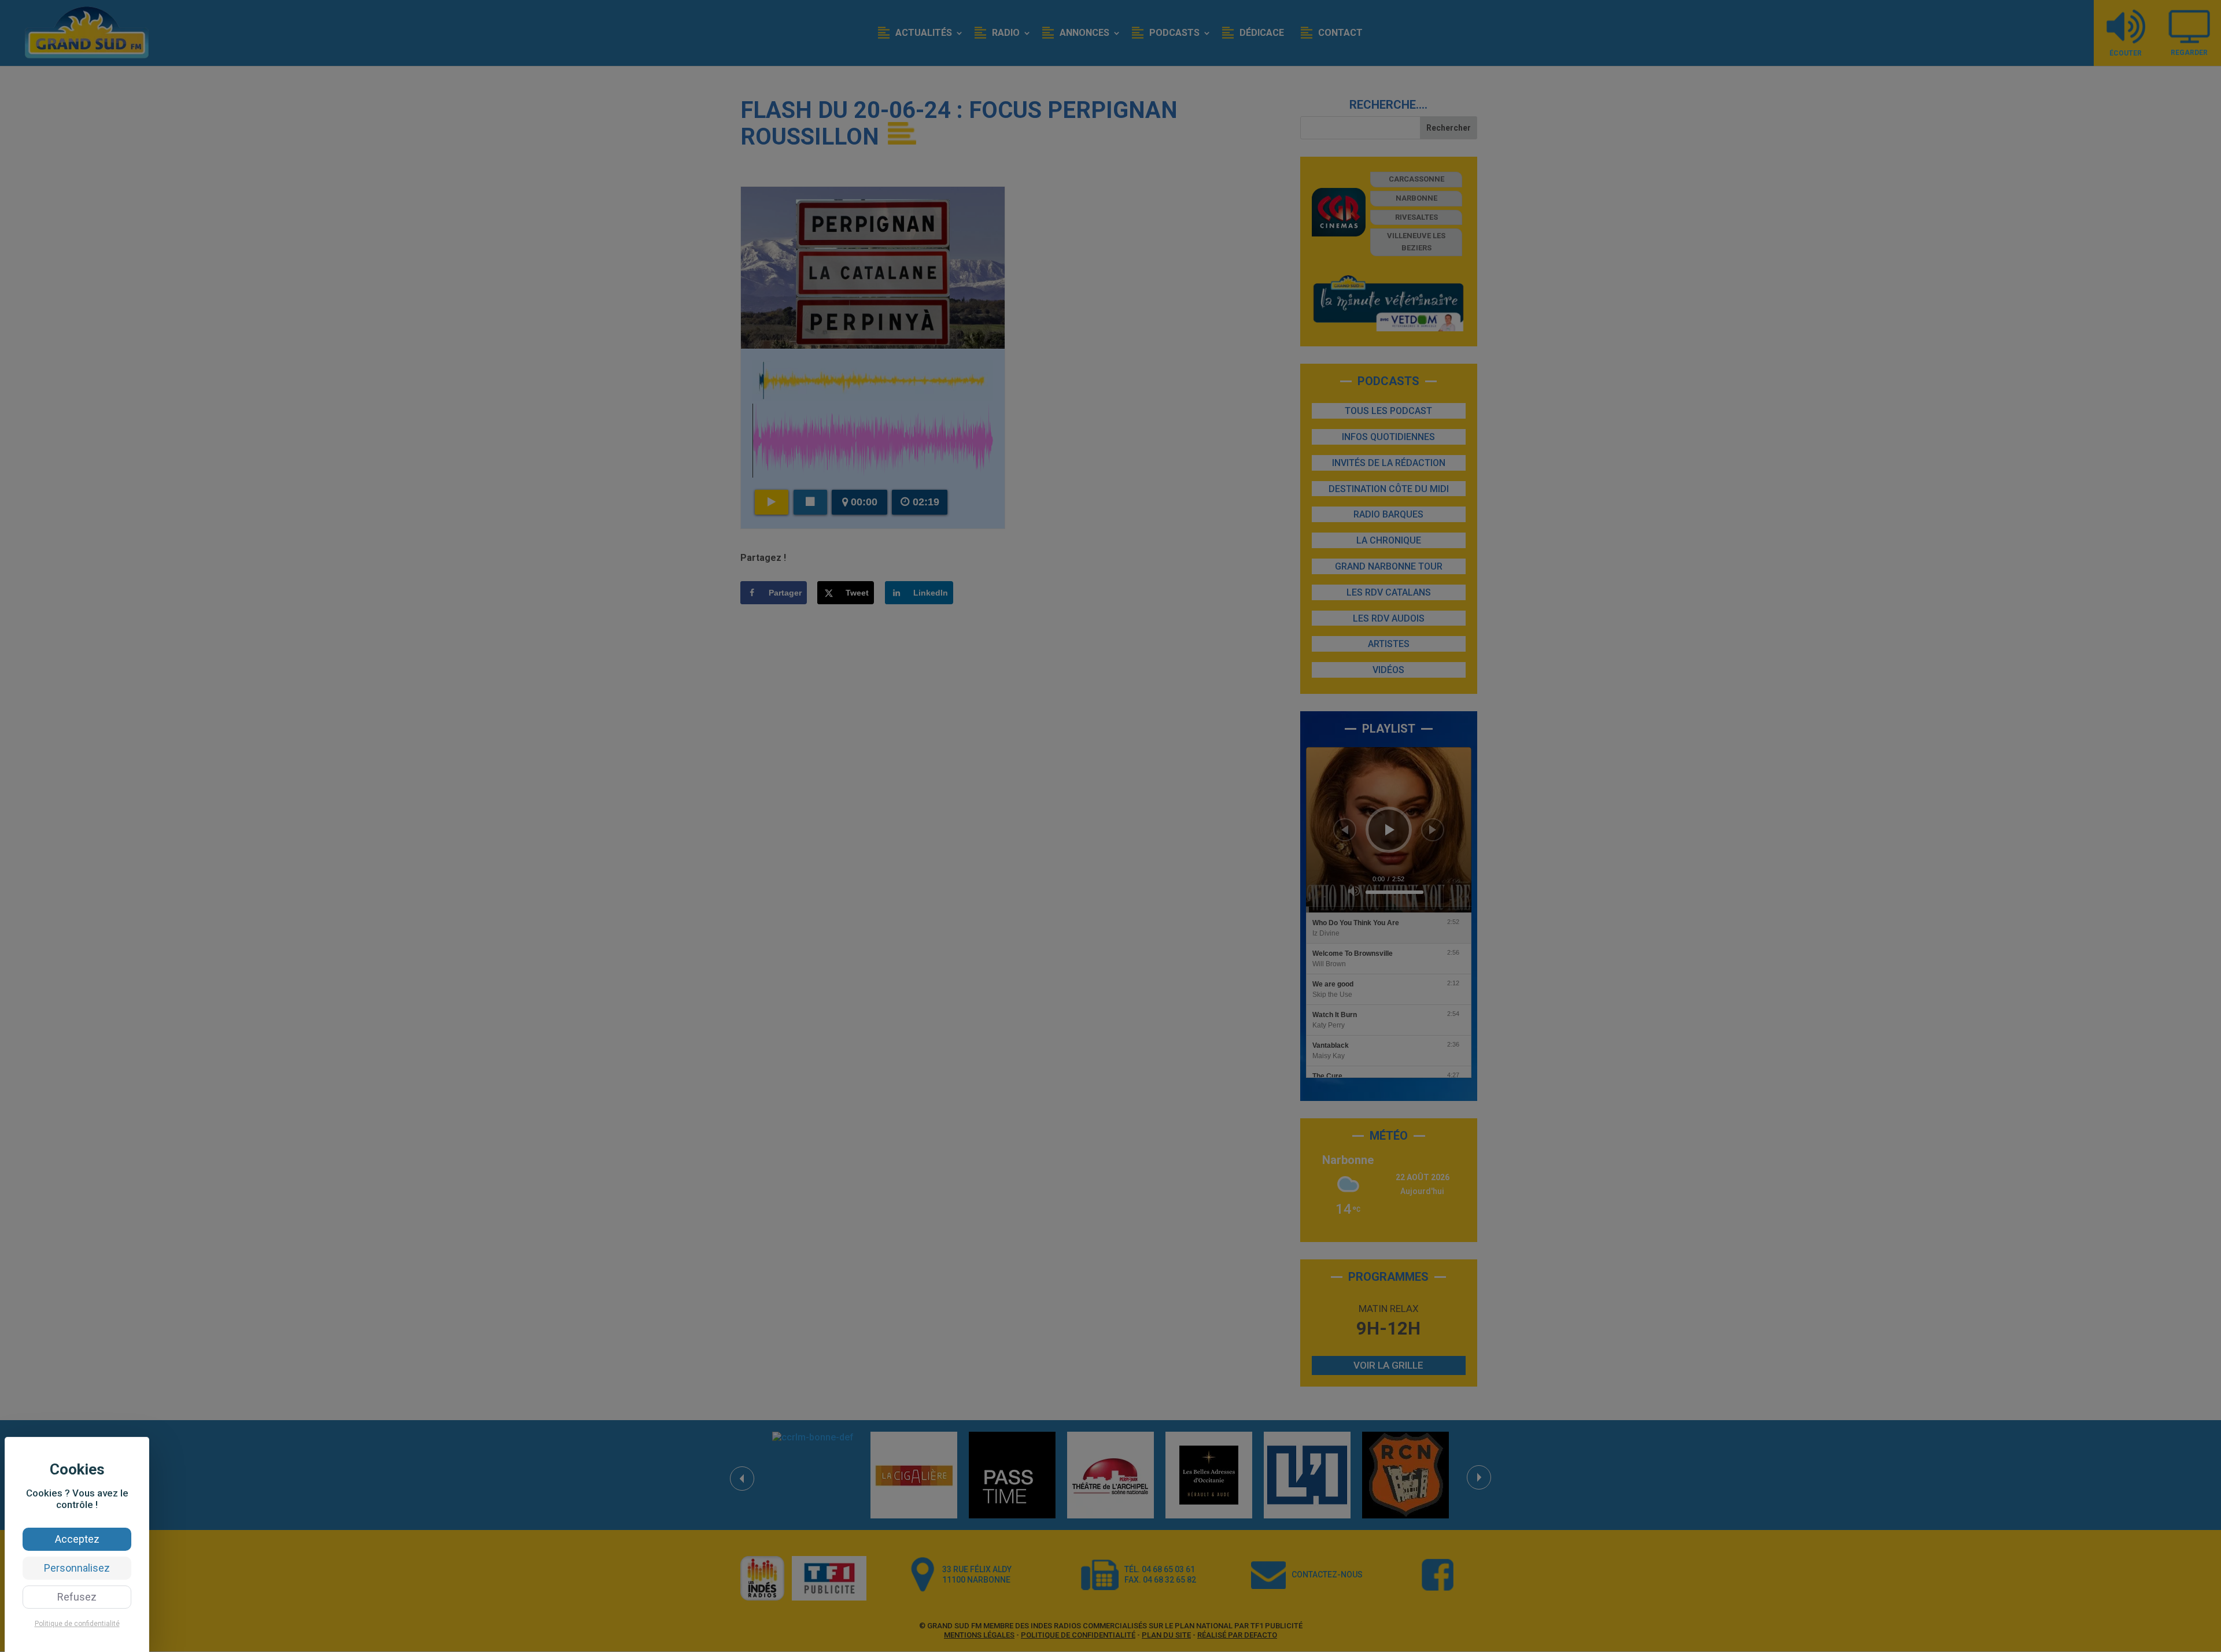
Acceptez (77, 1539)
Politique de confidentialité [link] (77, 1624)
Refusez (77, 1597)
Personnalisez (77, 1568)
